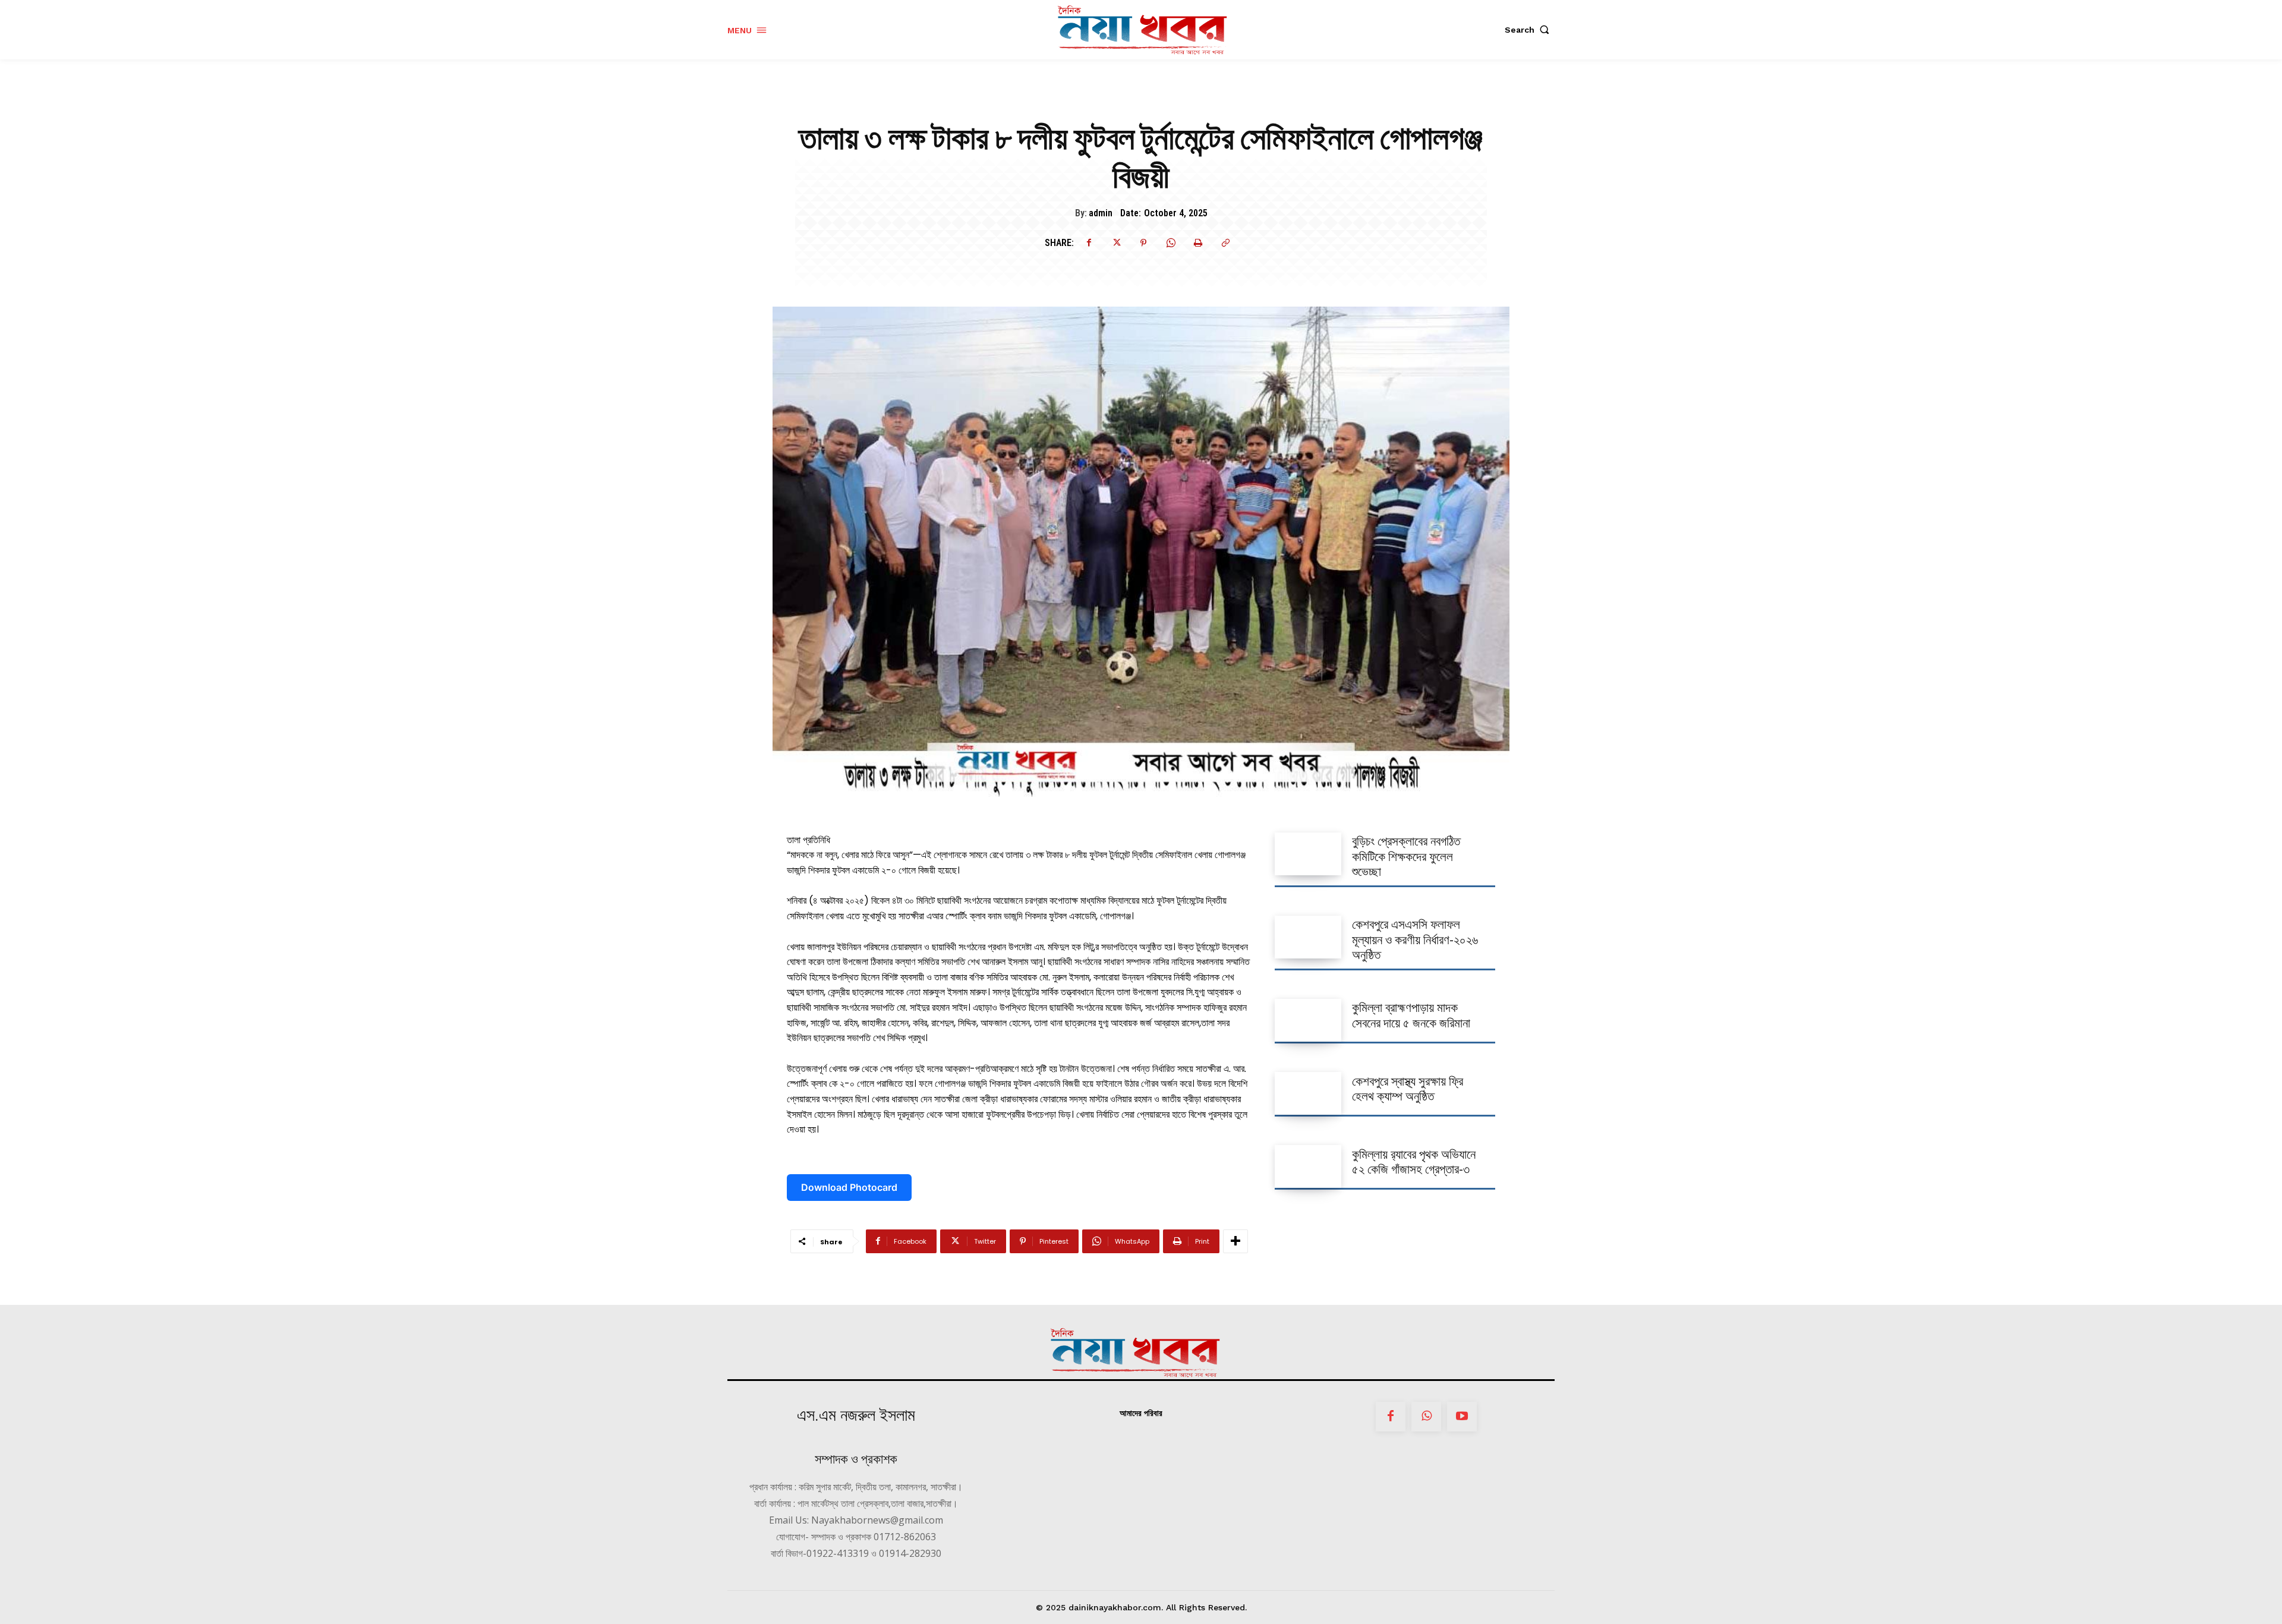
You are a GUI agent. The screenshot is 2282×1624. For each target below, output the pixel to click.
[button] (1530, 30)
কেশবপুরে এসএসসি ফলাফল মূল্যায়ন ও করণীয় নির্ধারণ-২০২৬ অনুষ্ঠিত (1415, 939)
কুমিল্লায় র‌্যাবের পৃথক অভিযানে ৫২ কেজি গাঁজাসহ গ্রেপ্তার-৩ (1414, 1162)
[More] (1235, 1241)
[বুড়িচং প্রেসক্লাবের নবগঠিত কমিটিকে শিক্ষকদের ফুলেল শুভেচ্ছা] (1308, 854)
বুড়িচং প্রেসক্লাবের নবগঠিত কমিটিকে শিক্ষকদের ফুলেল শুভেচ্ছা (1406, 856)
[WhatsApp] (1171, 243)
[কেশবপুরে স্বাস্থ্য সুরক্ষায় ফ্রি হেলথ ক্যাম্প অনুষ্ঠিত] (1308, 1093)
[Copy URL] (1225, 243)
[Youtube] (1462, 1417)
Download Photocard (849, 1187)
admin (1101, 213)
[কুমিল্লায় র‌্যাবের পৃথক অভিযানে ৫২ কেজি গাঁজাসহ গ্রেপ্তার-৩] (1308, 1166)
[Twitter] (1116, 243)
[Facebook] (1089, 243)
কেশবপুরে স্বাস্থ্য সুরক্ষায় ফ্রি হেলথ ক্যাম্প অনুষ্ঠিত (1408, 1089)
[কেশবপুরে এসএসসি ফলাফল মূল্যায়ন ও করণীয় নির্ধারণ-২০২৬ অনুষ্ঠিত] (1308, 937)
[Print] (1198, 243)
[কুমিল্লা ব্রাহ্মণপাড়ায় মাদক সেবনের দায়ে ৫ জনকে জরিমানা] (1308, 1020)
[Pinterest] (1143, 243)
